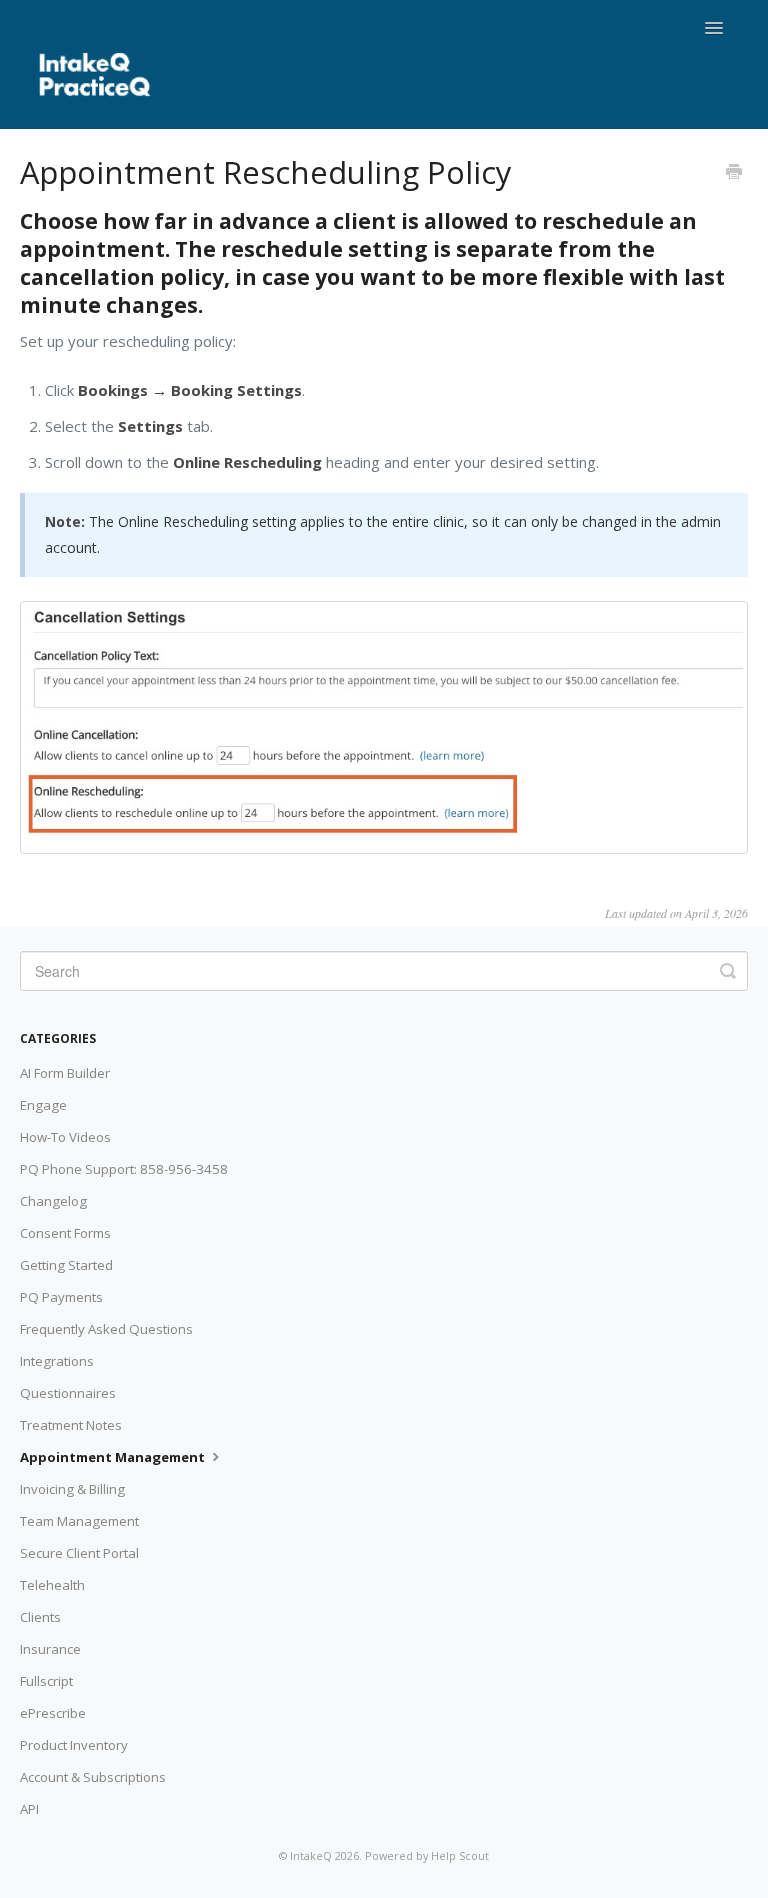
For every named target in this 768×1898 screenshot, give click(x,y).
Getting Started (66, 1265)
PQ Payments (61, 1297)
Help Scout (460, 1855)
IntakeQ (311, 1855)
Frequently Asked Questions (106, 1329)
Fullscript (46, 1681)
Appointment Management (114, 1457)
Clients (40, 1617)
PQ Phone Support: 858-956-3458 (124, 1169)
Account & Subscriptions (93, 1777)
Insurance (50, 1649)
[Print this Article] (734, 173)
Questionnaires (68, 1393)
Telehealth (52, 1585)
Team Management (79, 1521)
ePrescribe (53, 1713)
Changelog (53, 1201)
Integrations (57, 1361)
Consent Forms (65, 1233)
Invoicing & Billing (72, 1489)
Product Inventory (74, 1745)
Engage (43, 1105)
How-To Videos (65, 1137)
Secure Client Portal (79, 1553)
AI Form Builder (65, 1073)
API (29, 1809)
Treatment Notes (71, 1425)
